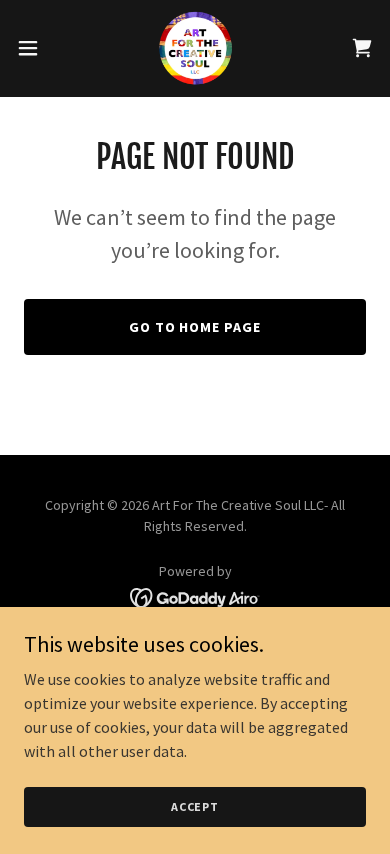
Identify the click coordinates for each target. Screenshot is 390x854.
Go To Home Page (195, 327)
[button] (36, 48)
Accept (195, 806)
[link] (195, 48)
